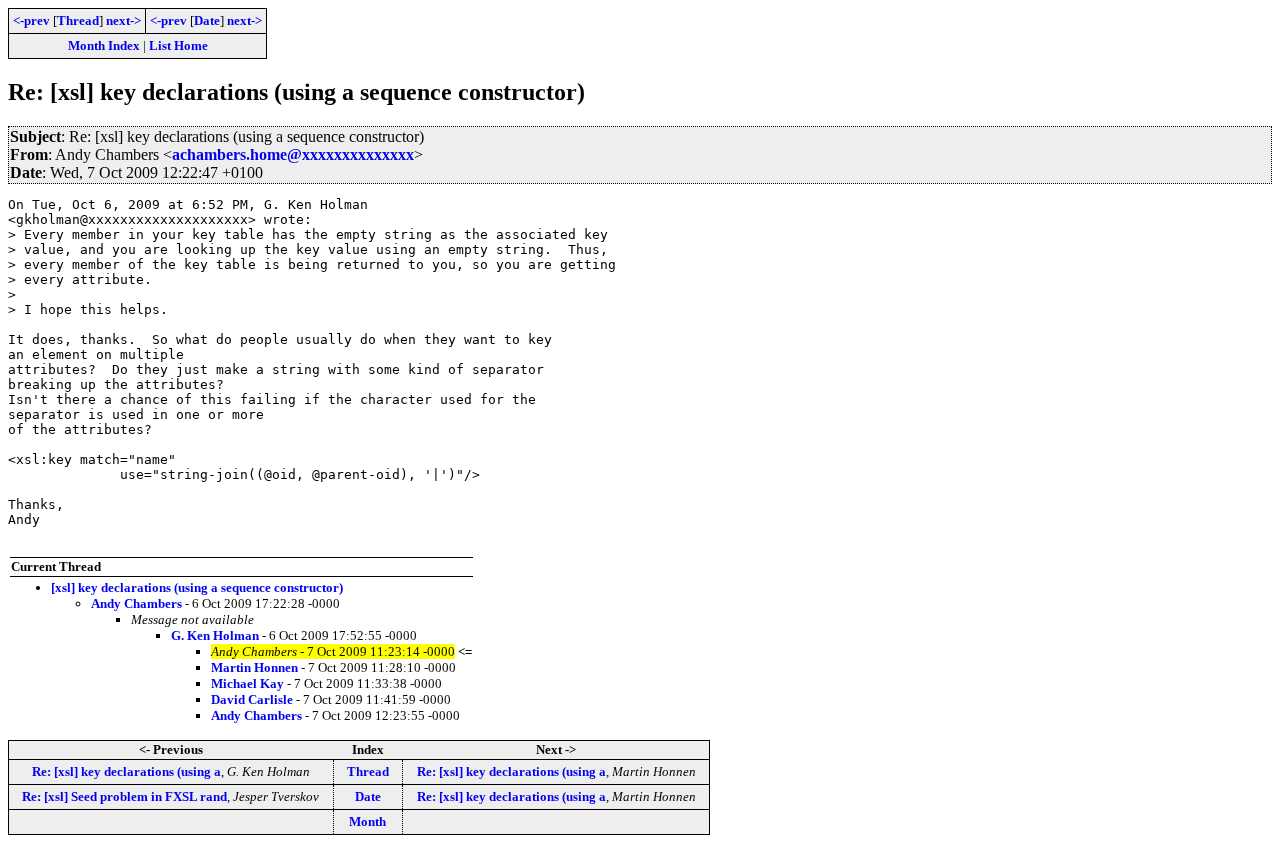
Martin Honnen (254, 667)
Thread (78, 20)
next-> (123, 20)
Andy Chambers (136, 603)
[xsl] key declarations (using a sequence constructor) (197, 587)
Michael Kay (247, 683)
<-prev (31, 20)
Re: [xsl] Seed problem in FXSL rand (124, 796)
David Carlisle (252, 699)
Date (207, 20)
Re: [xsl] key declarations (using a (126, 771)
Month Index (104, 45)
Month (367, 821)
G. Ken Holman (215, 635)
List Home (178, 45)
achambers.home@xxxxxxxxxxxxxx (293, 154)
